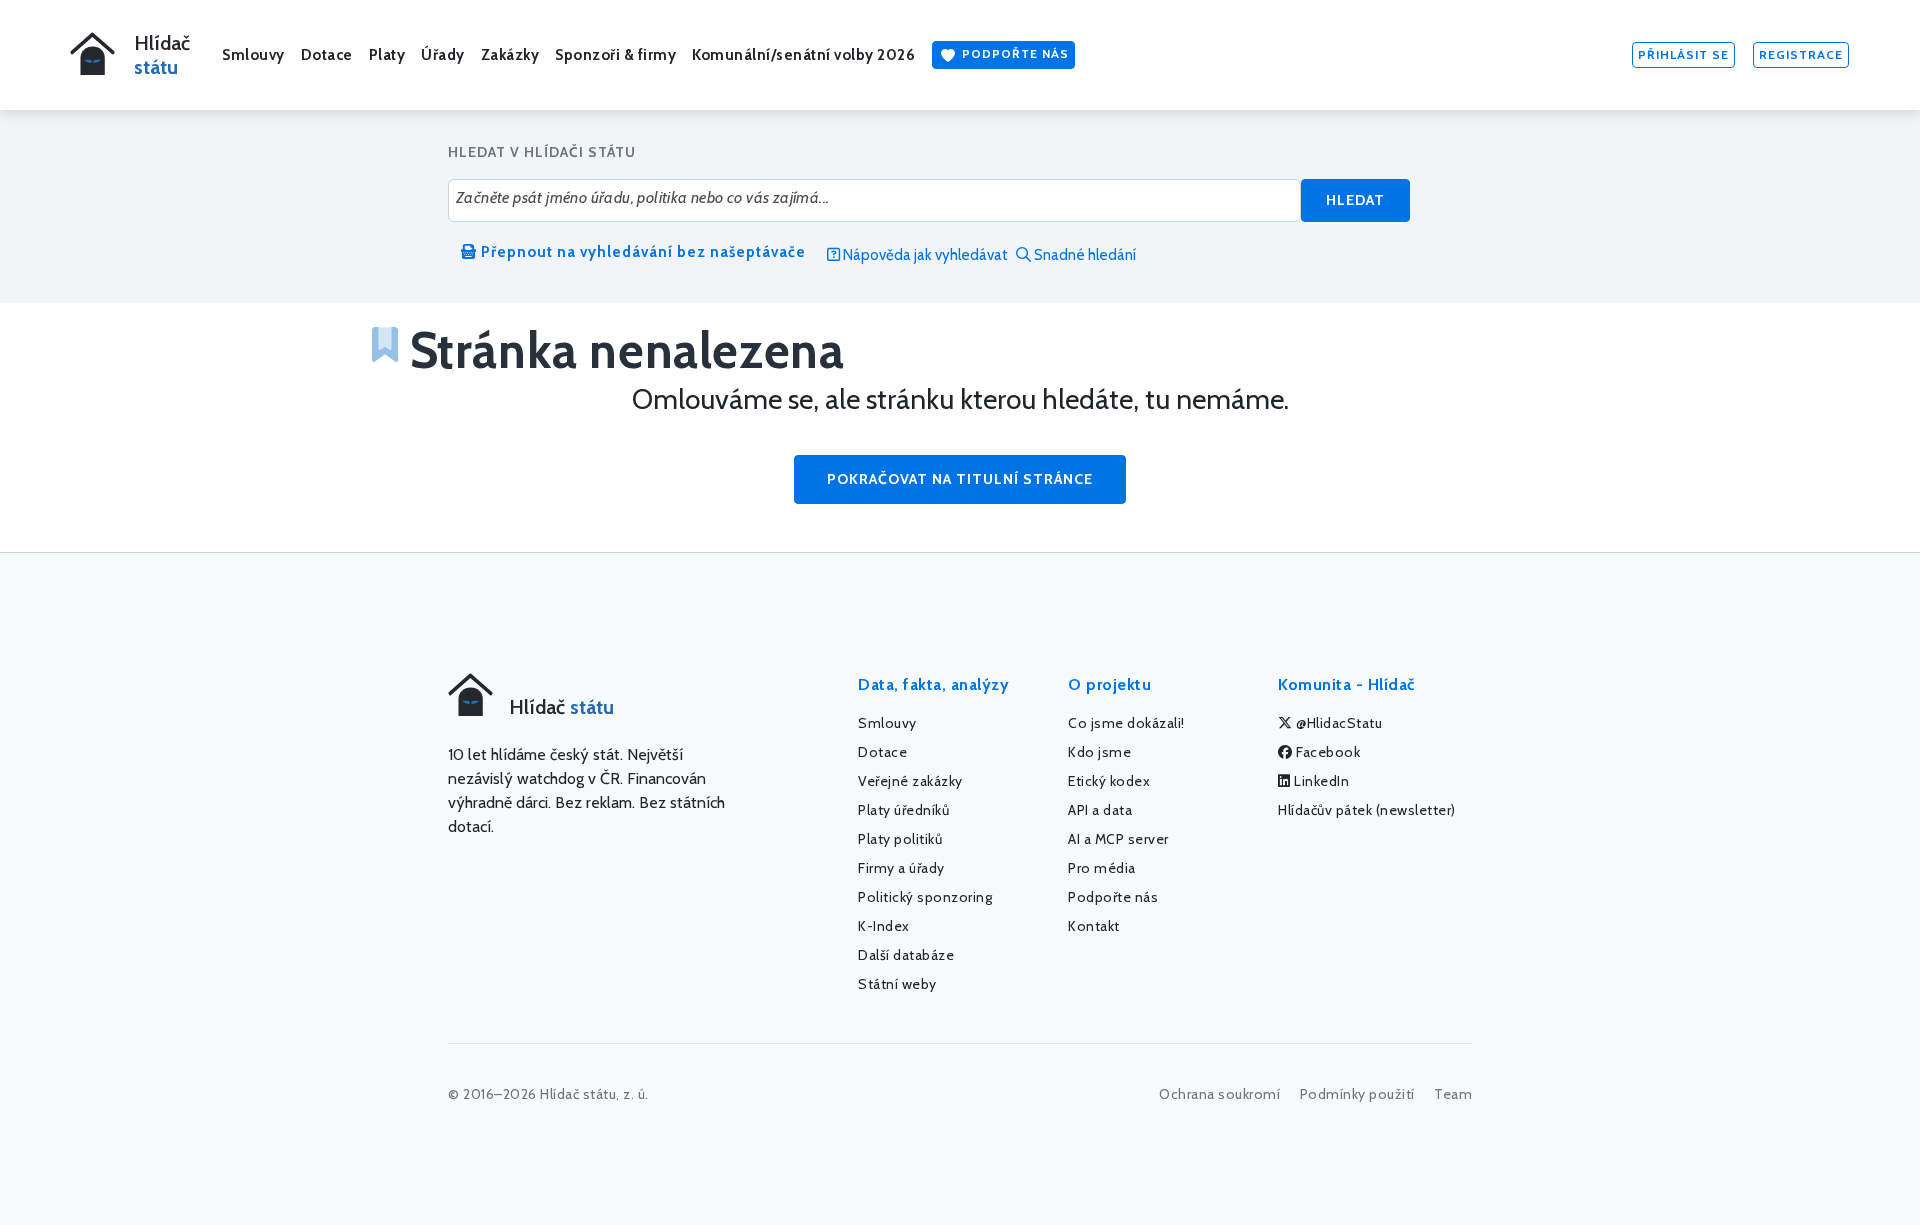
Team (1453, 1094)
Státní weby (897, 984)
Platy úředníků (903, 810)
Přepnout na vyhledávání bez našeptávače (641, 252)
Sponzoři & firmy (615, 55)
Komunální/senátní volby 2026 (803, 55)
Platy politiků (900, 839)
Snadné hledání (1083, 255)
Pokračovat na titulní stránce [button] (960, 479)
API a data (1100, 810)
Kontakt (1094, 926)
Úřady (443, 55)
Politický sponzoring (925, 897)
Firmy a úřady (901, 868)
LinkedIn (1320, 781)
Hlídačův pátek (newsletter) (1367, 810)
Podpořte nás (1013, 53)
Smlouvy (253, 55)
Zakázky (510, 55)
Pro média (1102, 868)
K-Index (884, 926)
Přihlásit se (1683, 54)
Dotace (327, 55)
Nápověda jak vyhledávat (924, 255)
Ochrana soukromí (1219, 1094)
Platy (387, 55)
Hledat (1355, 200)
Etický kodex (1109, 781)
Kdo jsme (1099, 752)
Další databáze (906, 955)
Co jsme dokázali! (1126, 723)
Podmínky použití (1357, 1094)
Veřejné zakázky (910, 781)
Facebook (1327, 752)
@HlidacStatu (1338, 723)
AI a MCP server (1118, 839)
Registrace (1801, 54)
